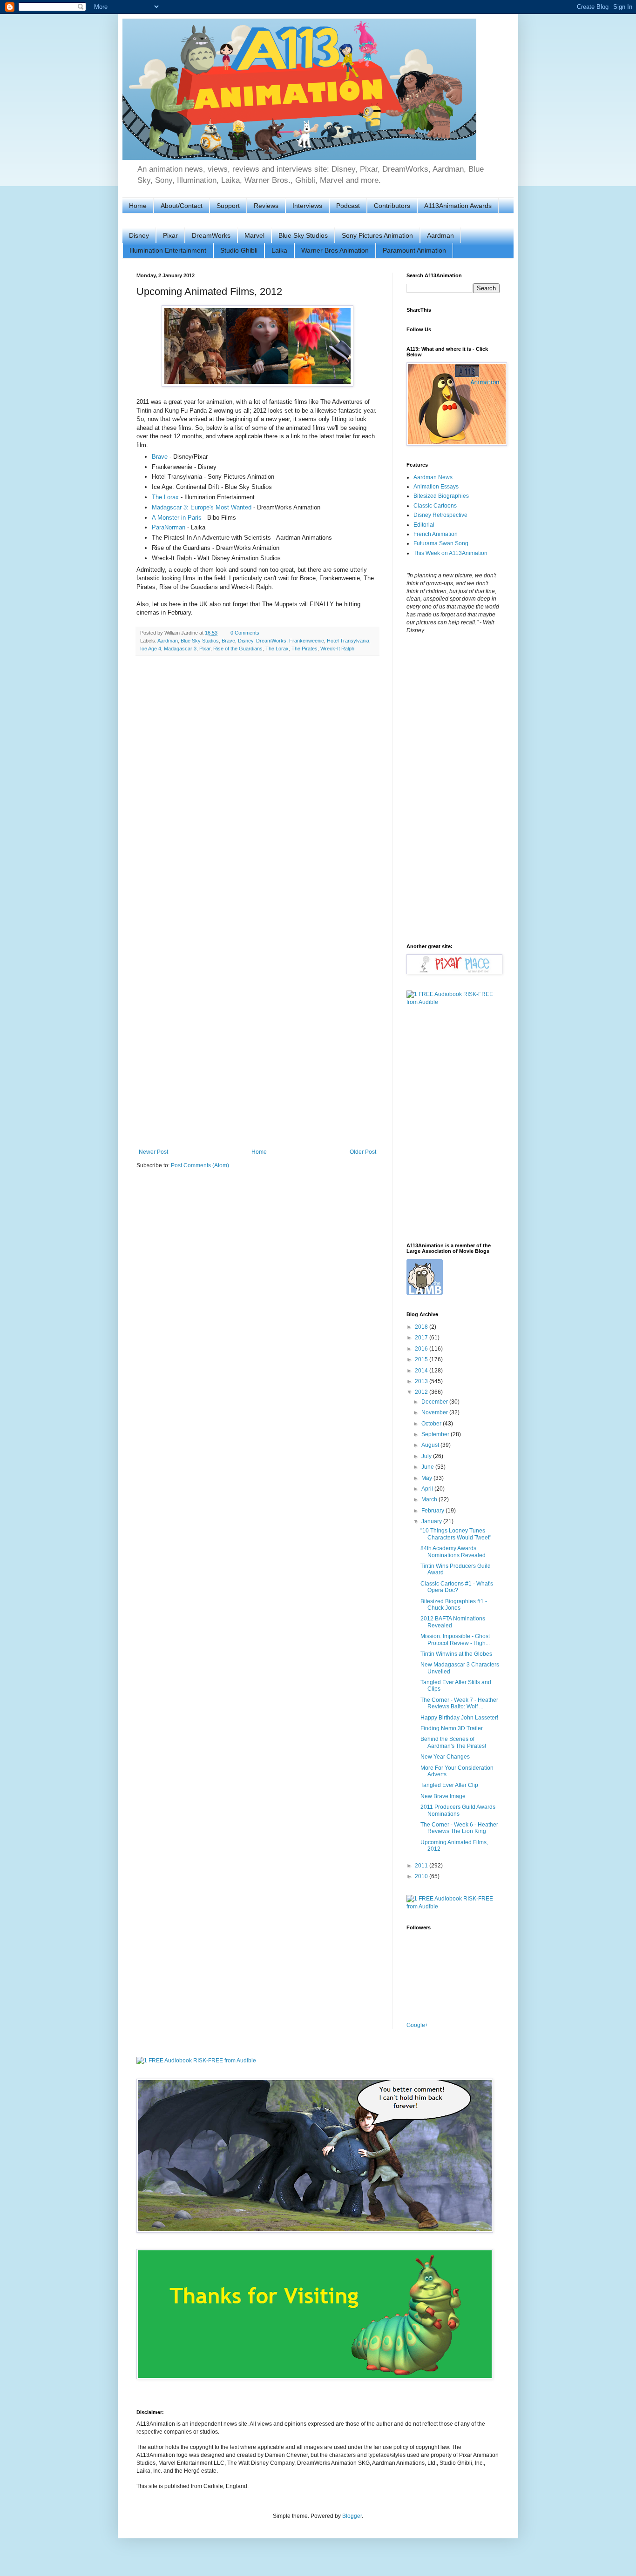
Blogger (352, 2516)
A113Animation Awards (458, 206)
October (432, 1424)
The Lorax (165, 497)
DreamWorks (211, 235)
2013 (422, 1381)
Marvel (254, 235)
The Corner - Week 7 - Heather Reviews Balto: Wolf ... (459, 1703)
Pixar (170, 235)
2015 (422, 1359)
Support (228, 206)
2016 (422, 1349)
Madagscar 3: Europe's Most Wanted (202, 507)
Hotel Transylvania (348, 641)
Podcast (348, 206)
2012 (422, 1392)
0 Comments (245, 633)
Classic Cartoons (435, 506)
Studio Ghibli (239, 250)
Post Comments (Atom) (200, 1165)
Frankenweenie (307, 641)
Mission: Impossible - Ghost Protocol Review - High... (455, 1639)
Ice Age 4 (151, 649)
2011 (422, 1866)
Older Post (363, 1152)
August (431, 1445)
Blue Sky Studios (303, 235)
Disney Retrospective (440, 515)
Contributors (392, 206)
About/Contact (182, 206)
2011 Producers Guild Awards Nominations (458, 1810)
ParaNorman (169, 527)
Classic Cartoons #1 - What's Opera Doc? (457, 1587)
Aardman (440, 235)
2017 (422, 1338)
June (428, 1467)
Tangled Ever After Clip (449, 1785)
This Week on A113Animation (450, 553)
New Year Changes (445, 1757)
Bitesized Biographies (441, 496)
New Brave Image (443, 1796)
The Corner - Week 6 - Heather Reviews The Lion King (459, 1828)
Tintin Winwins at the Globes (456, 1654)
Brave (160, 457)
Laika (279, 250)
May (427, 1478)
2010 (422, 1876)
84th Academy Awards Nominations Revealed (453, 1552)
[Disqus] (257, 784)
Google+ (417, 2025)
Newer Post (153, 1152)
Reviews (266, 206)
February (433, 1511)
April (428, 1489)
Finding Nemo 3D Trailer (452, 1728)
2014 (422, 1371)
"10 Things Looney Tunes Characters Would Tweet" (456, 1534)
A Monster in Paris (177, 518)
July (427, 1456)
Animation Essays (436, 487)
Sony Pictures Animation (377, 235)
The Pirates (304, 649)
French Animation (436, 534)
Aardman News (433, 477)
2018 (422, 1327)
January (432, 1521)
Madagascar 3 (180, 649)
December (435, 1402)
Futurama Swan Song (441, 543)
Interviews (307, 206)
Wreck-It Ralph (337, 649)
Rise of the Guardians (238, 649)
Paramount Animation (414, 250)
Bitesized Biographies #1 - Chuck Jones (454, 1605)
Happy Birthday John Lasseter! (459, 1718)
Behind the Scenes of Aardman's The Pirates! (453, 1742)
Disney (139, 235)
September (436, 1434)
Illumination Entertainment (168, 250)
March (430, 1499)
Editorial (424, 525)
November (435, 1412)
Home (138, 206)
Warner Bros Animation (335, 250)
